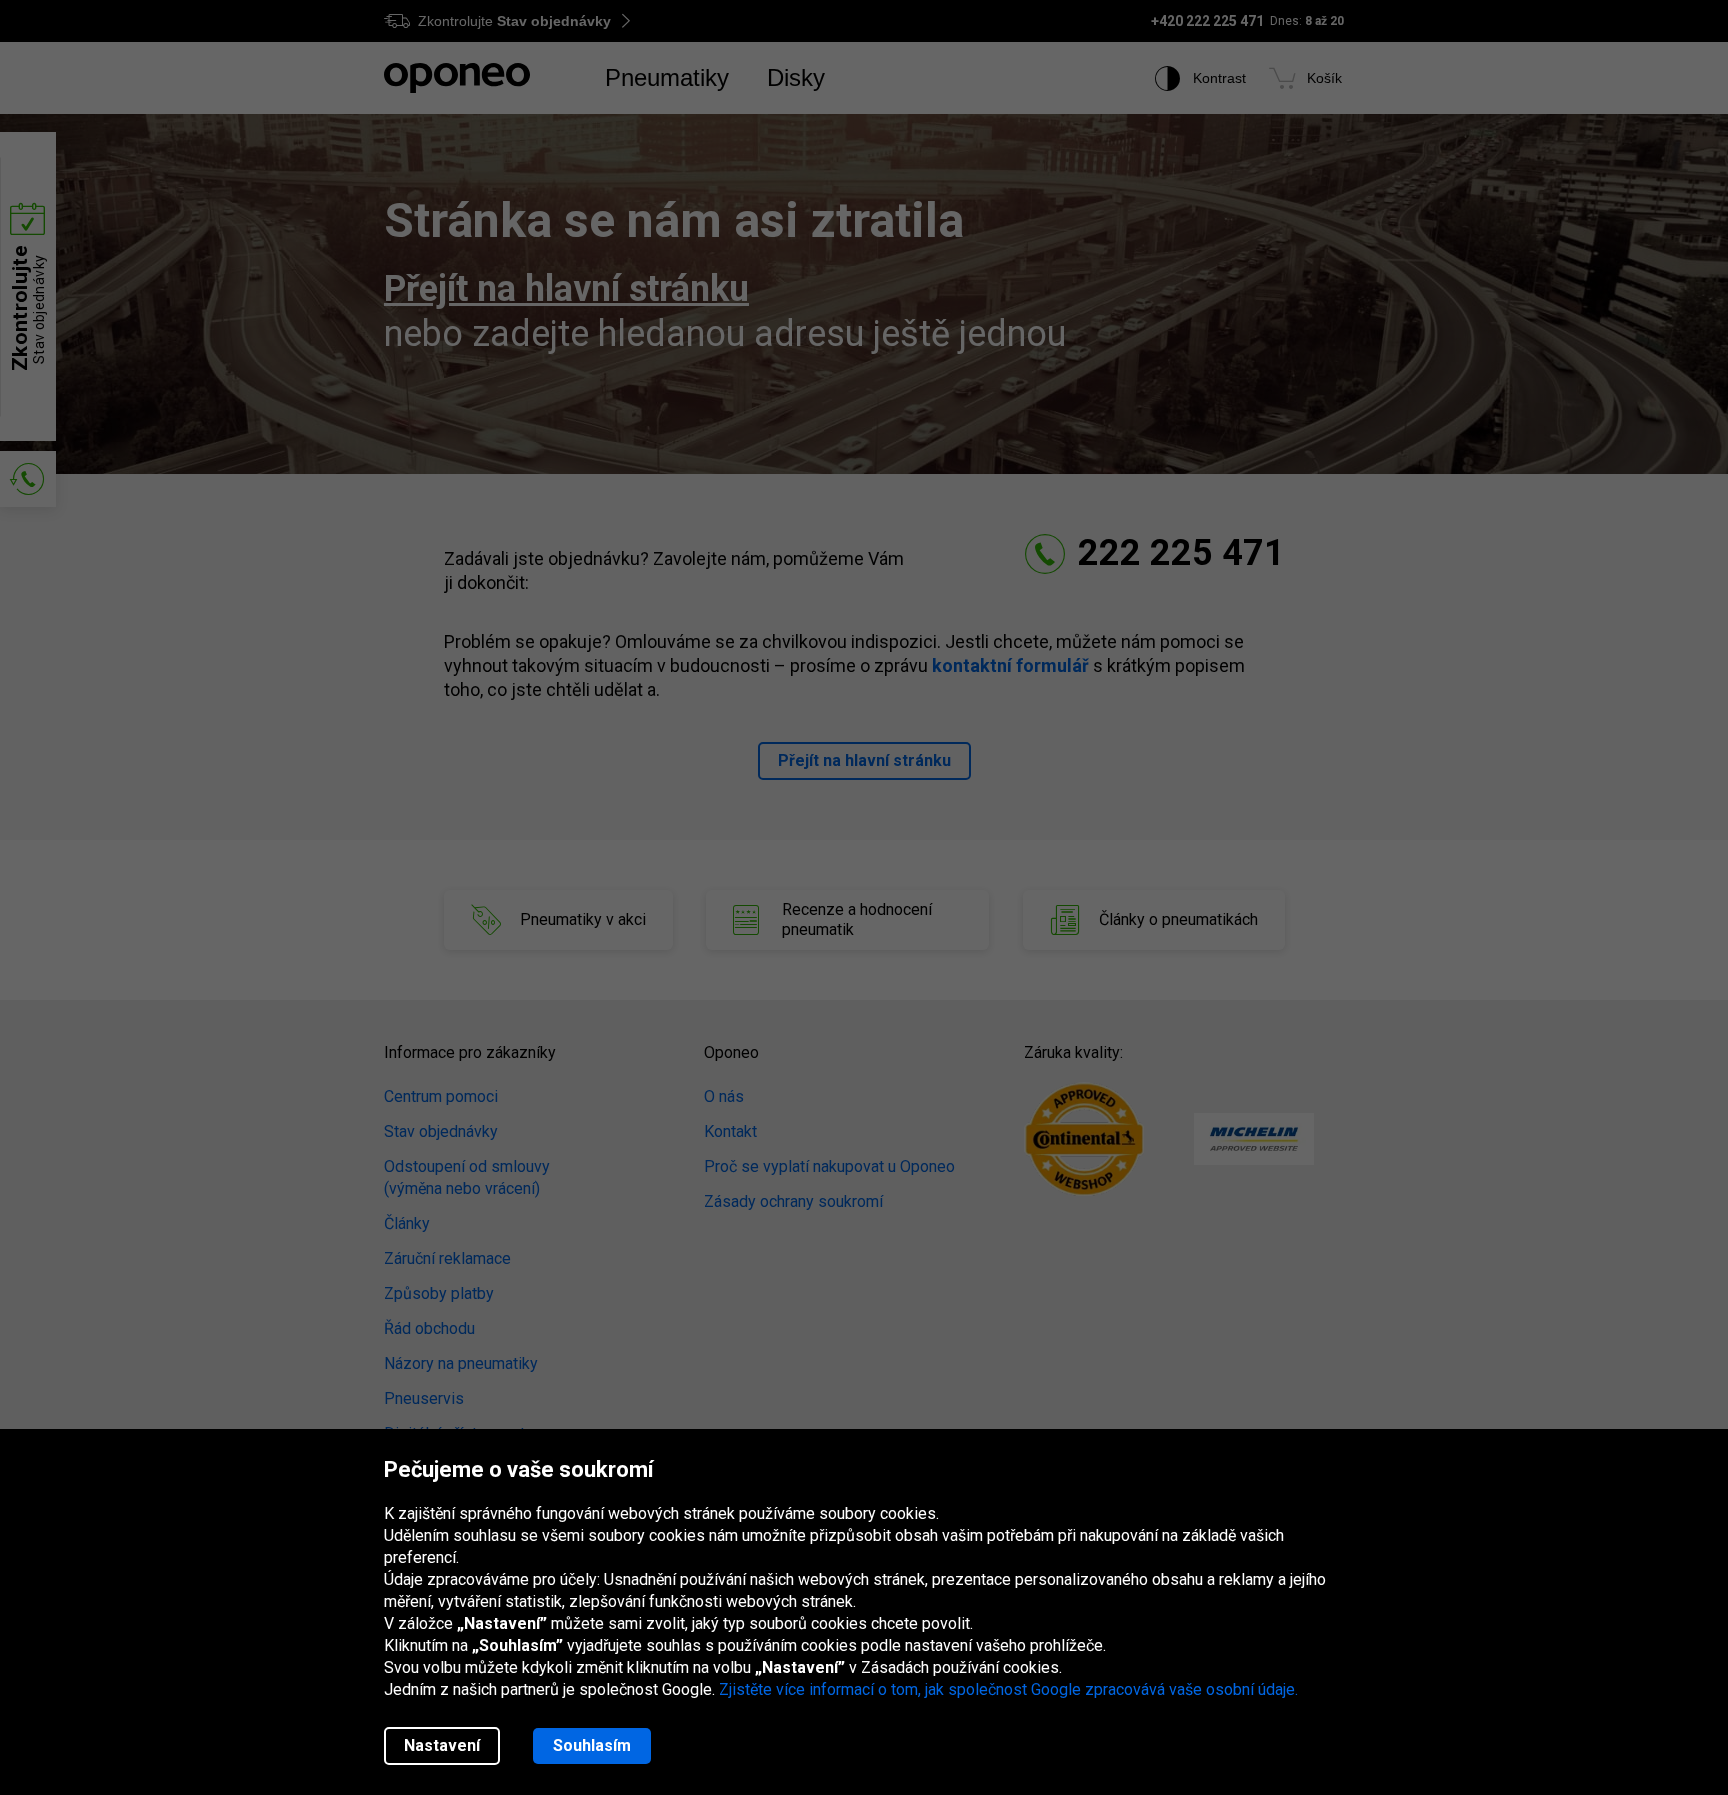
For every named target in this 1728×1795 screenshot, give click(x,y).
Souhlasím (592, 1745)
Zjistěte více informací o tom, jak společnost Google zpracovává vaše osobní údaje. (1008, 1689)
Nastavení (442, 1745)
